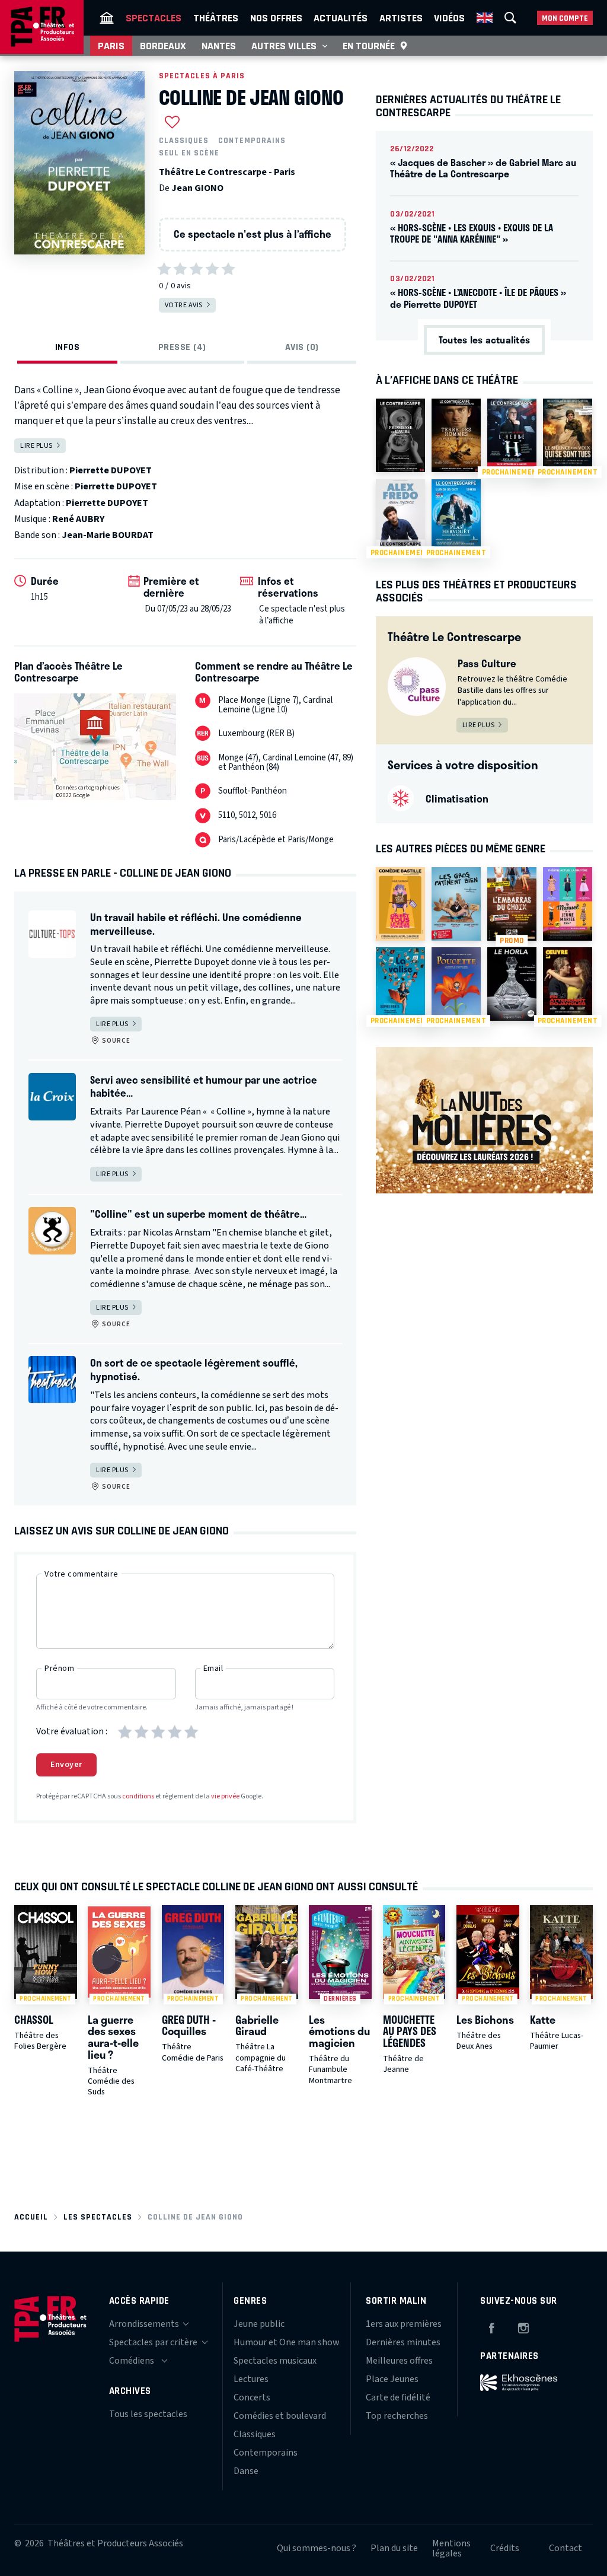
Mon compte (565, 18)
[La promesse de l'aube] (400, 435)
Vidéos (449, 18)
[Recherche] (510, 18)
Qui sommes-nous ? (317, 2548)
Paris (111, 46)
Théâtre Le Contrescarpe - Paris (227, 172)
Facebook (491, 2326)
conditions (138, 1796)
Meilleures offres (399, 2361)
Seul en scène (189, 153)
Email (213, 1668)
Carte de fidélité (398, 2397)
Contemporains (252, 141)
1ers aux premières (404, 2324)
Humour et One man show (287, 2342)
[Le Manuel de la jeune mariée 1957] (568, 904)
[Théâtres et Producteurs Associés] (107, 18)
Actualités (341, 18)
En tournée (369, 46)
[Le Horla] (512, 984)
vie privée (225, 1796)
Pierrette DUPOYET (111, 470)
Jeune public (259, 2324)
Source (115, 1041)
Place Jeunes (392, 2379)
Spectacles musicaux (275, 2361)
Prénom (59, 1668)
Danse (246, 2471)
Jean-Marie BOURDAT (108, 535)
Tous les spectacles (148, 2414)
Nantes (219, 46)
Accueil (31, 2217)
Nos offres (276, 18)
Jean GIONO (197, 188)
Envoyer (66, 1765)
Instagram (523, 2326)
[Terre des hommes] (456, 435)
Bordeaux (163, 46)
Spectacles (154, 18)
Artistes (401, 18)
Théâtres (216, 18)
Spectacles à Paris (202, 76)
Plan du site (394, 2548)
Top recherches (397, 2416)
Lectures (251, 2379)
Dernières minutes (403, 2342)
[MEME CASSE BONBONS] (400, 904)
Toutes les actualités (484, 340)
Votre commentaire (82, 1574)
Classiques (184, 141)
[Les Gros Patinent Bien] (456, 904)
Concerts (252, 2397)
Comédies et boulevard (280, 2416)
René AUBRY (78, 519)
